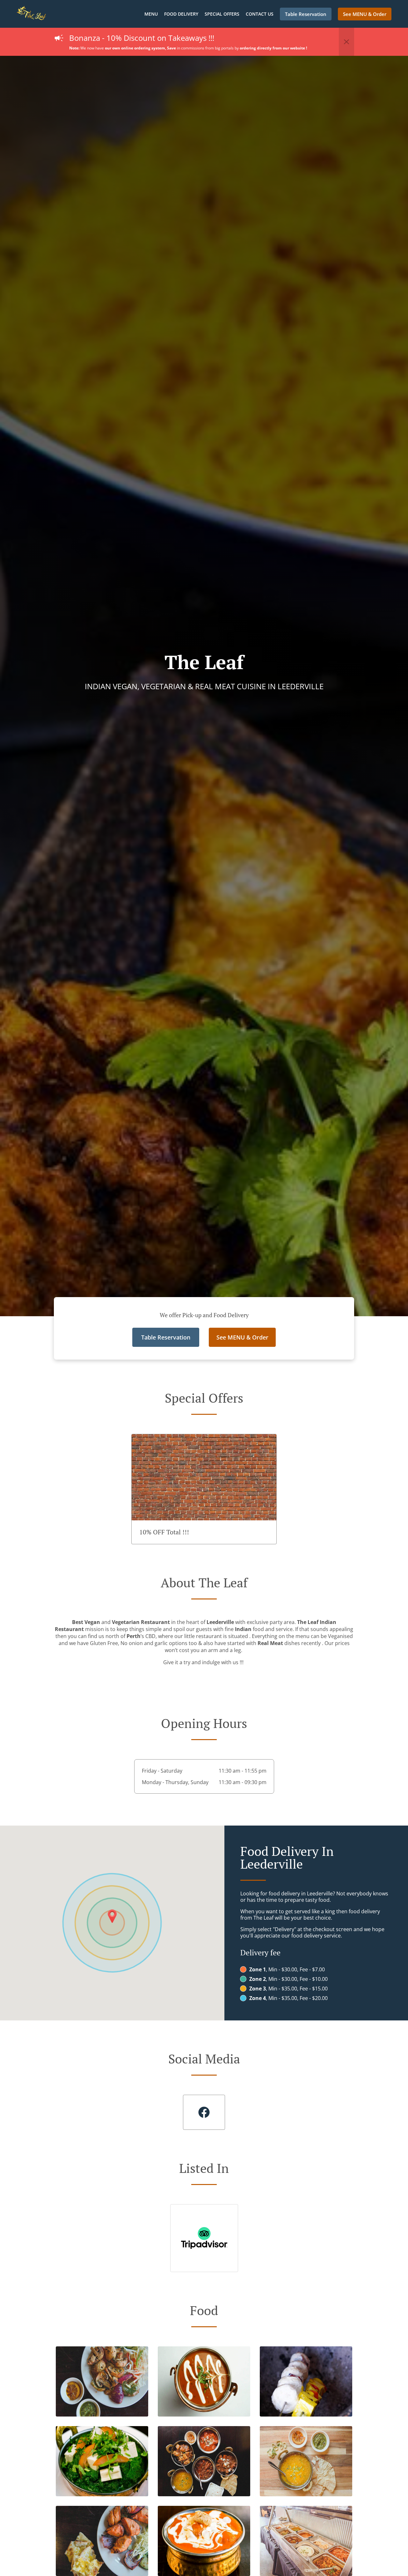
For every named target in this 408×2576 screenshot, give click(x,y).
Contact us (260, 14)
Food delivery (181, 14)
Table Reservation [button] (306, 14)
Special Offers (222, 14)
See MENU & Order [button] (365, 14)
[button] (346, 42)
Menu (151, 14)
